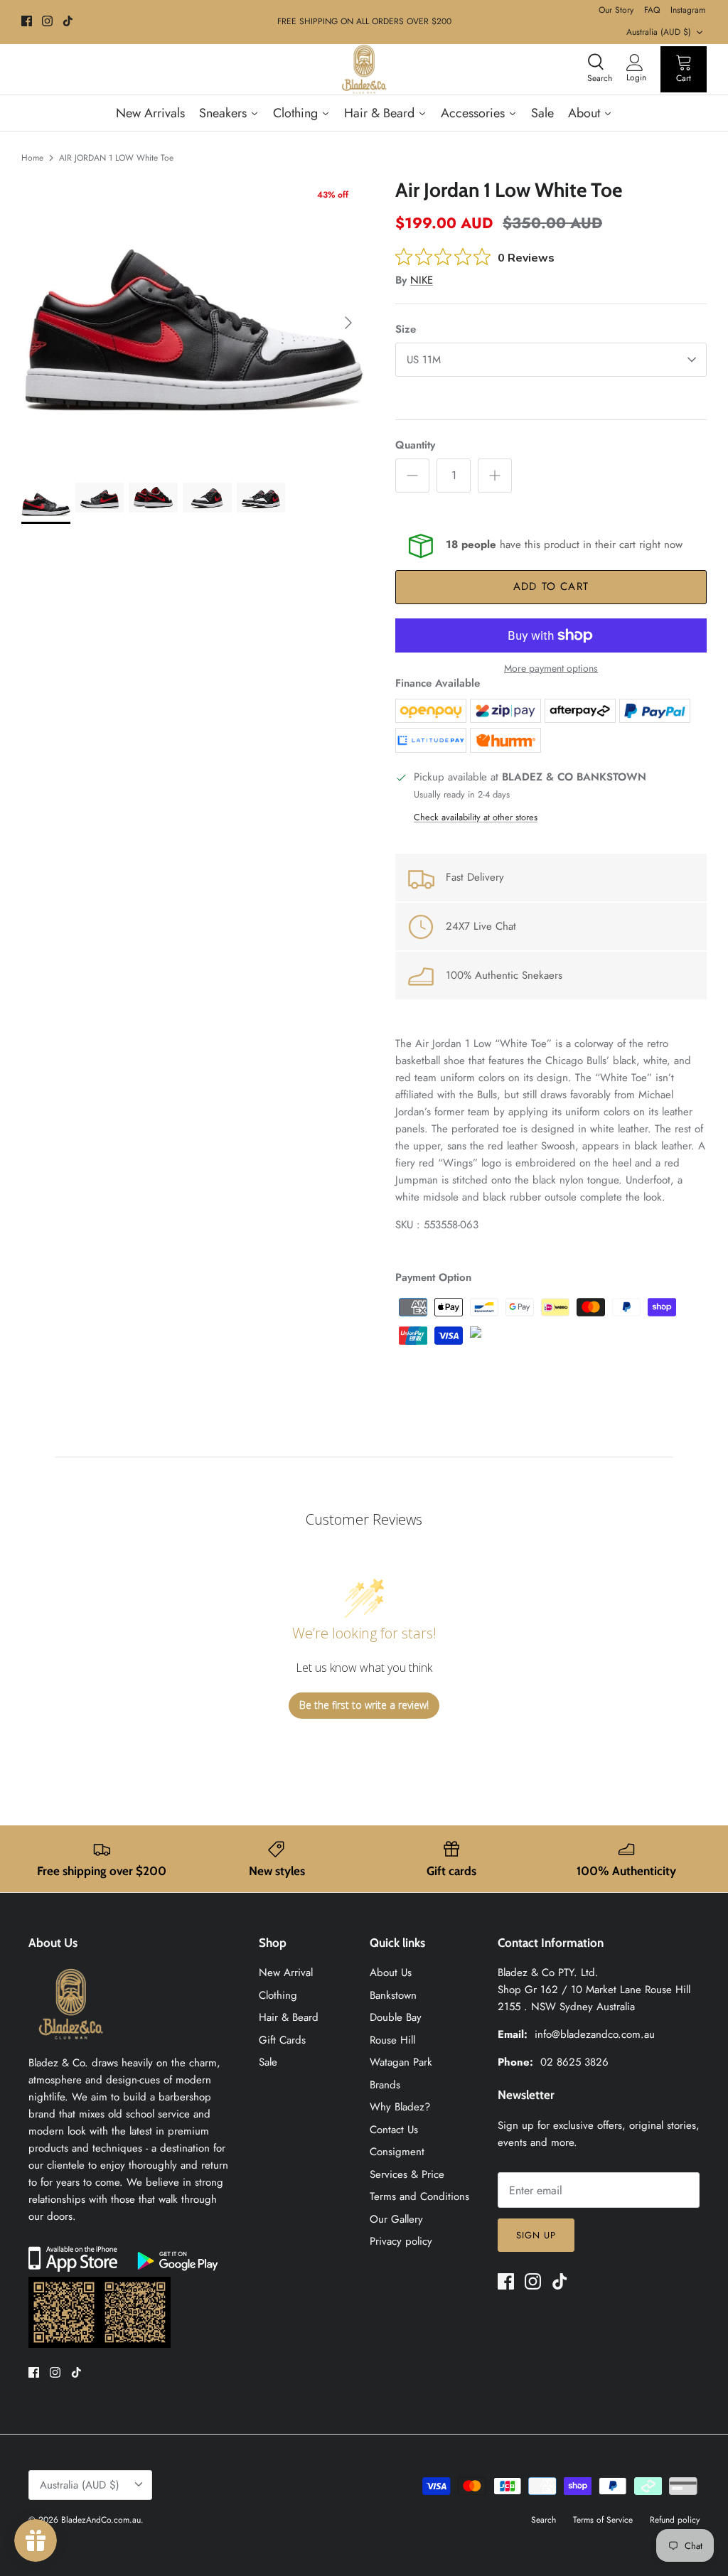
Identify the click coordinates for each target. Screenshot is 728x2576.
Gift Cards (282, 2040)
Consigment (397, 2152)
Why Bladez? (400, 2107)
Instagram (688, 10)
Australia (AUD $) (659, 32)
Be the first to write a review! (364, 1705)
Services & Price (407, 2174)
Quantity (415, 445)
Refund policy (675, 2520)
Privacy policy (401, 2241)
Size (406, 329)
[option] (193, 323)
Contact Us (394, 2130)
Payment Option (433, 1277)
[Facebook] (27, 21)
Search (544, 2520)
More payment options (551, 669)
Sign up (536, 2235)
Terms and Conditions (419, 2196)
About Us (391, 1973)
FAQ (652, 10)
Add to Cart (551, 586)
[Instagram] (47, 21)
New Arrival (286, 1973)
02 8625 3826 (574, 2062)
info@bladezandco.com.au (595, 2034)
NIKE (422, 280)
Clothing (278, 1995)
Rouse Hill (392, 2040)
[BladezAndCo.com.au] (364, 69)
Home (32, 158)
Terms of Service (603, 2520)
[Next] (348, 323)
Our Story (616, 10)
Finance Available (438, 683)
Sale (268, 2062)
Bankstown (393, 1995)
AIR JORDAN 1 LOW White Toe (116, 158)
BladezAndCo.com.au (101, 2520)
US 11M (424, 360)
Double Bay (396, 2017)
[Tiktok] (68, 21)
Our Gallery (396, 2219)
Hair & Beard (289, 2017)
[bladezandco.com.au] (71, 2046)
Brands (385, 2085)
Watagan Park (401, 2062)
